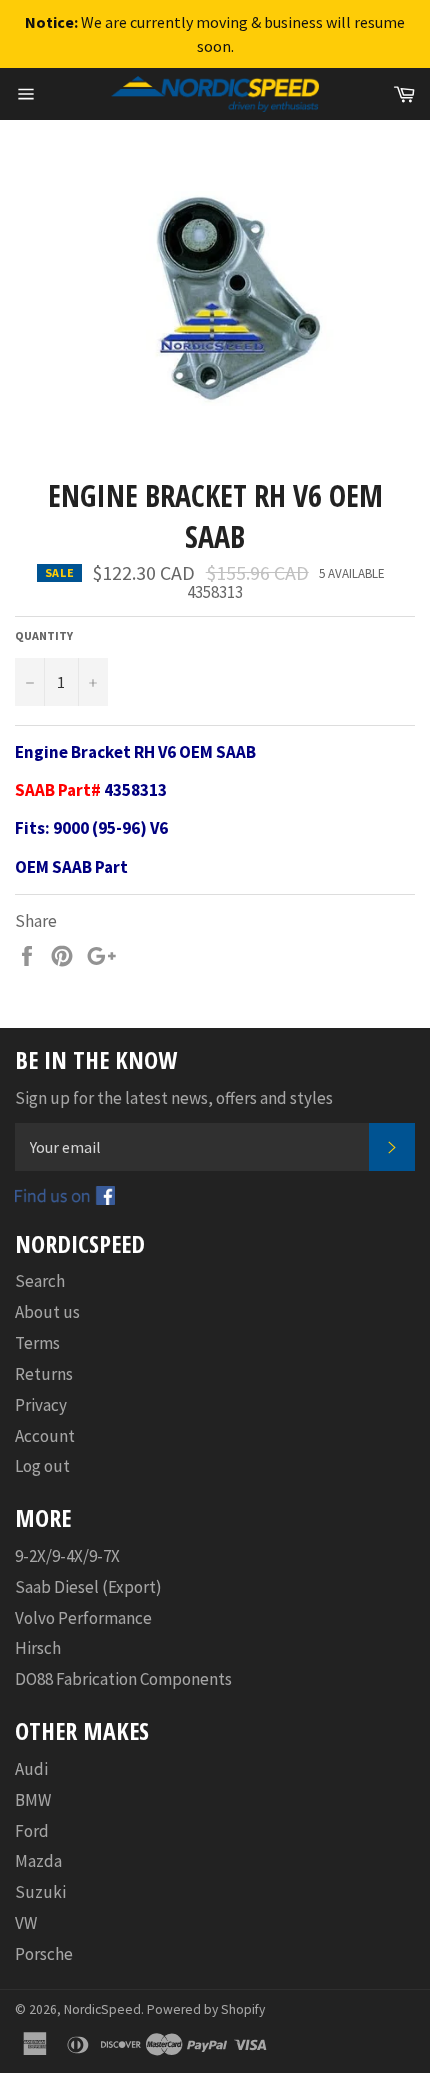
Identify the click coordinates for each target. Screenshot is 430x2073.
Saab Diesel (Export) (88, 1587)
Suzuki (40, 1892)
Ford (32, 1831)
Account (45, 1436)
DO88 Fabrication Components (123, 1679)
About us (47, 1312)
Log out (42, 1466)
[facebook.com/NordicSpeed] (65, 1199)
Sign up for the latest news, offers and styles (174, 1098)
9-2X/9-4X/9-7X (67, 1556)
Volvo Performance (83, 1618)
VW (26, 1923)
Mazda (38, 1861)
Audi (31, 1769)
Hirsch (38, 1648)
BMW (33, 1800)
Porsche (44, 1954)
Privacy (41, 1405)
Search (40, 1281)
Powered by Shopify (206, 2009)
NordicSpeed (102, 2009)
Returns (44, 1374)
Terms (37, 1343)
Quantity (44, 635)
